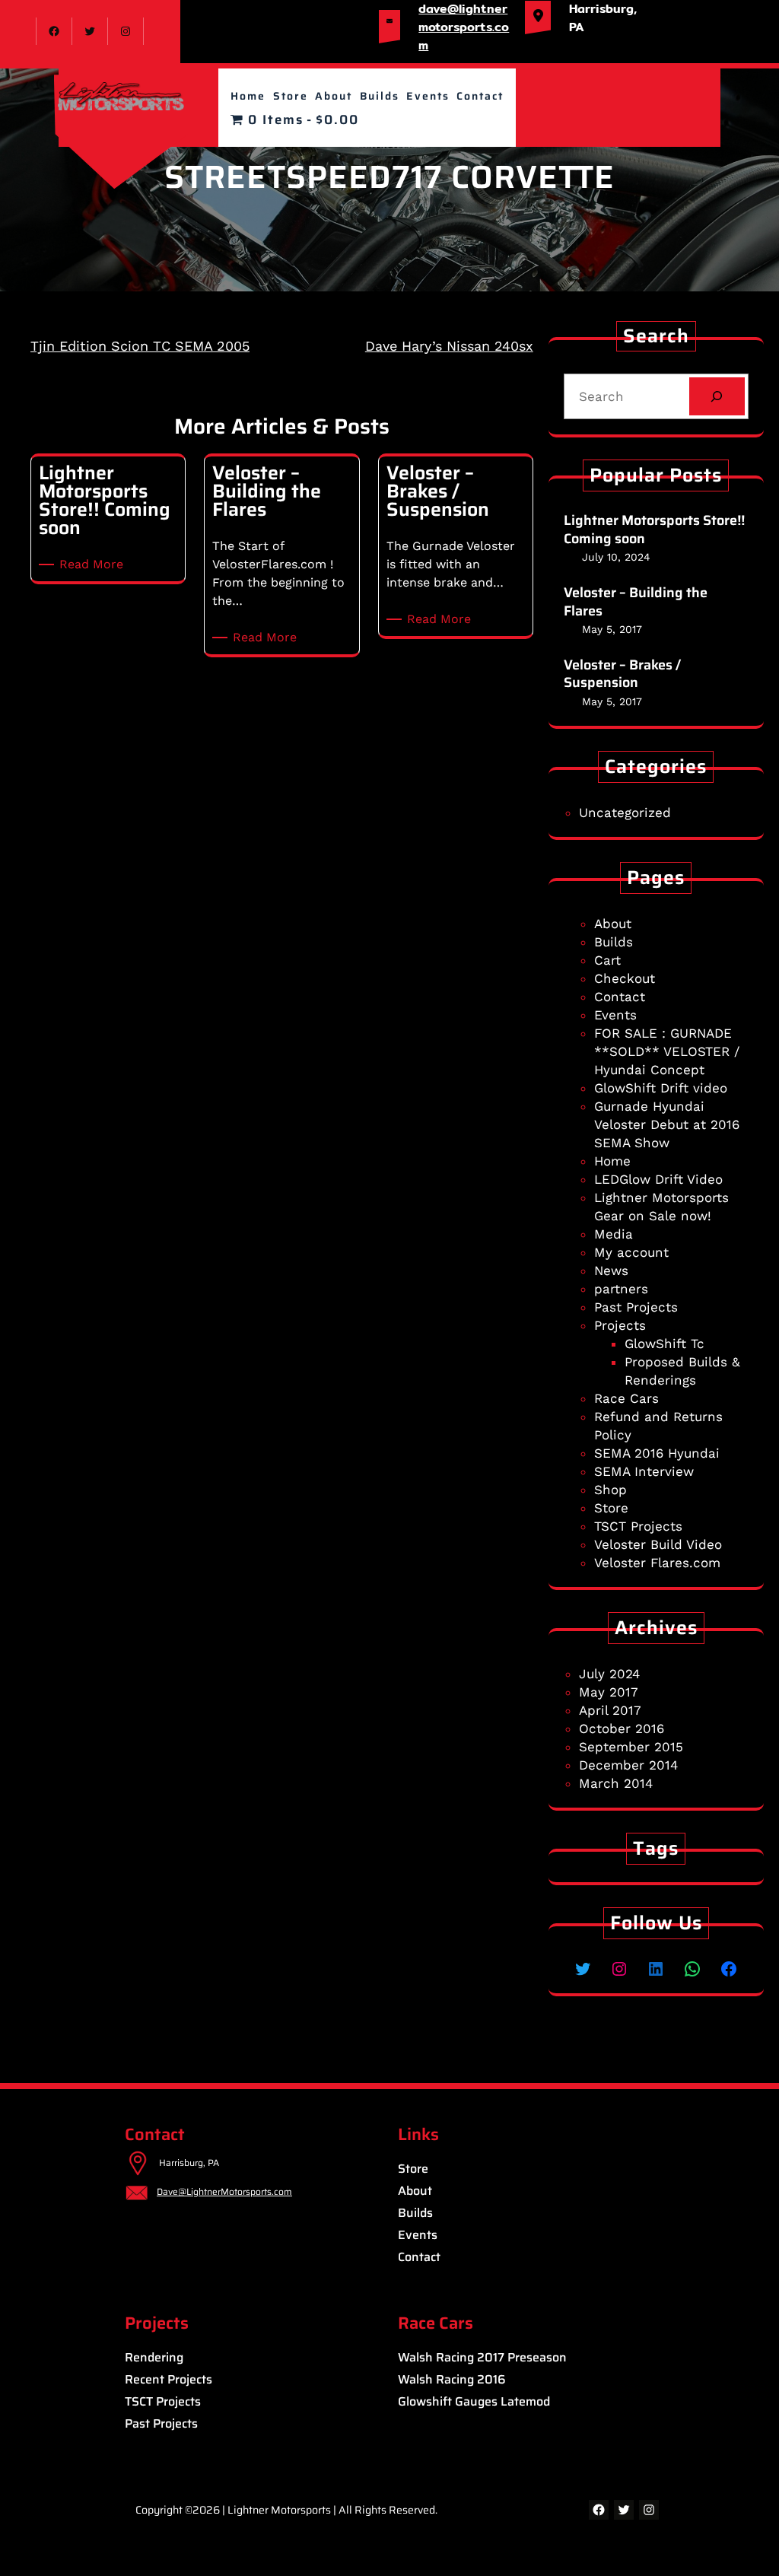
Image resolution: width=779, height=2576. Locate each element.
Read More (94, 565)
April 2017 (610, 1710)
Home (612, 1161)
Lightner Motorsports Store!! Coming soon (654, 530)
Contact (620, 997)
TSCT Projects (638, 1526)
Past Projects (636, 1307)
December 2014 (628, 1765)
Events (615, 1015)
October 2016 (622, 1728)
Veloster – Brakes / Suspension (622, 674)
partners (621, 1289)
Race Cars (626, 1398)
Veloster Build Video (658, 1544)
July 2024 (609, 1674)
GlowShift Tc (665, 1344)
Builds (614, 942)
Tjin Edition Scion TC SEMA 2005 (140, 346)
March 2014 (616, 1783)
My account (631, 1252)
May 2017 (609, 1692)
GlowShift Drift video (661, 1088)
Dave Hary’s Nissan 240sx (449, 346)
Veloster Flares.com (657, 1563)
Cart (607, 960)
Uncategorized (625, 813)
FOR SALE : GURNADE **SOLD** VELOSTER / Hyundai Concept (667, 1051)
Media (614, 1234)
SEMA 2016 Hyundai (657, 1453)
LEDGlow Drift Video (658, 1179)
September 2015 (631, 1747)
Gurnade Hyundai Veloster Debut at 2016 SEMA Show (667, 1124)
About (613, 924)
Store (611, 1508)
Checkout (625, 978)
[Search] (717, 397)
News (611, 1271)
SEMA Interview (644, 1471)
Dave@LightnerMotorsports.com (224, 2191)
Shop (610, 1490)
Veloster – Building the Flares (636, 602)
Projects (620, 1325)
